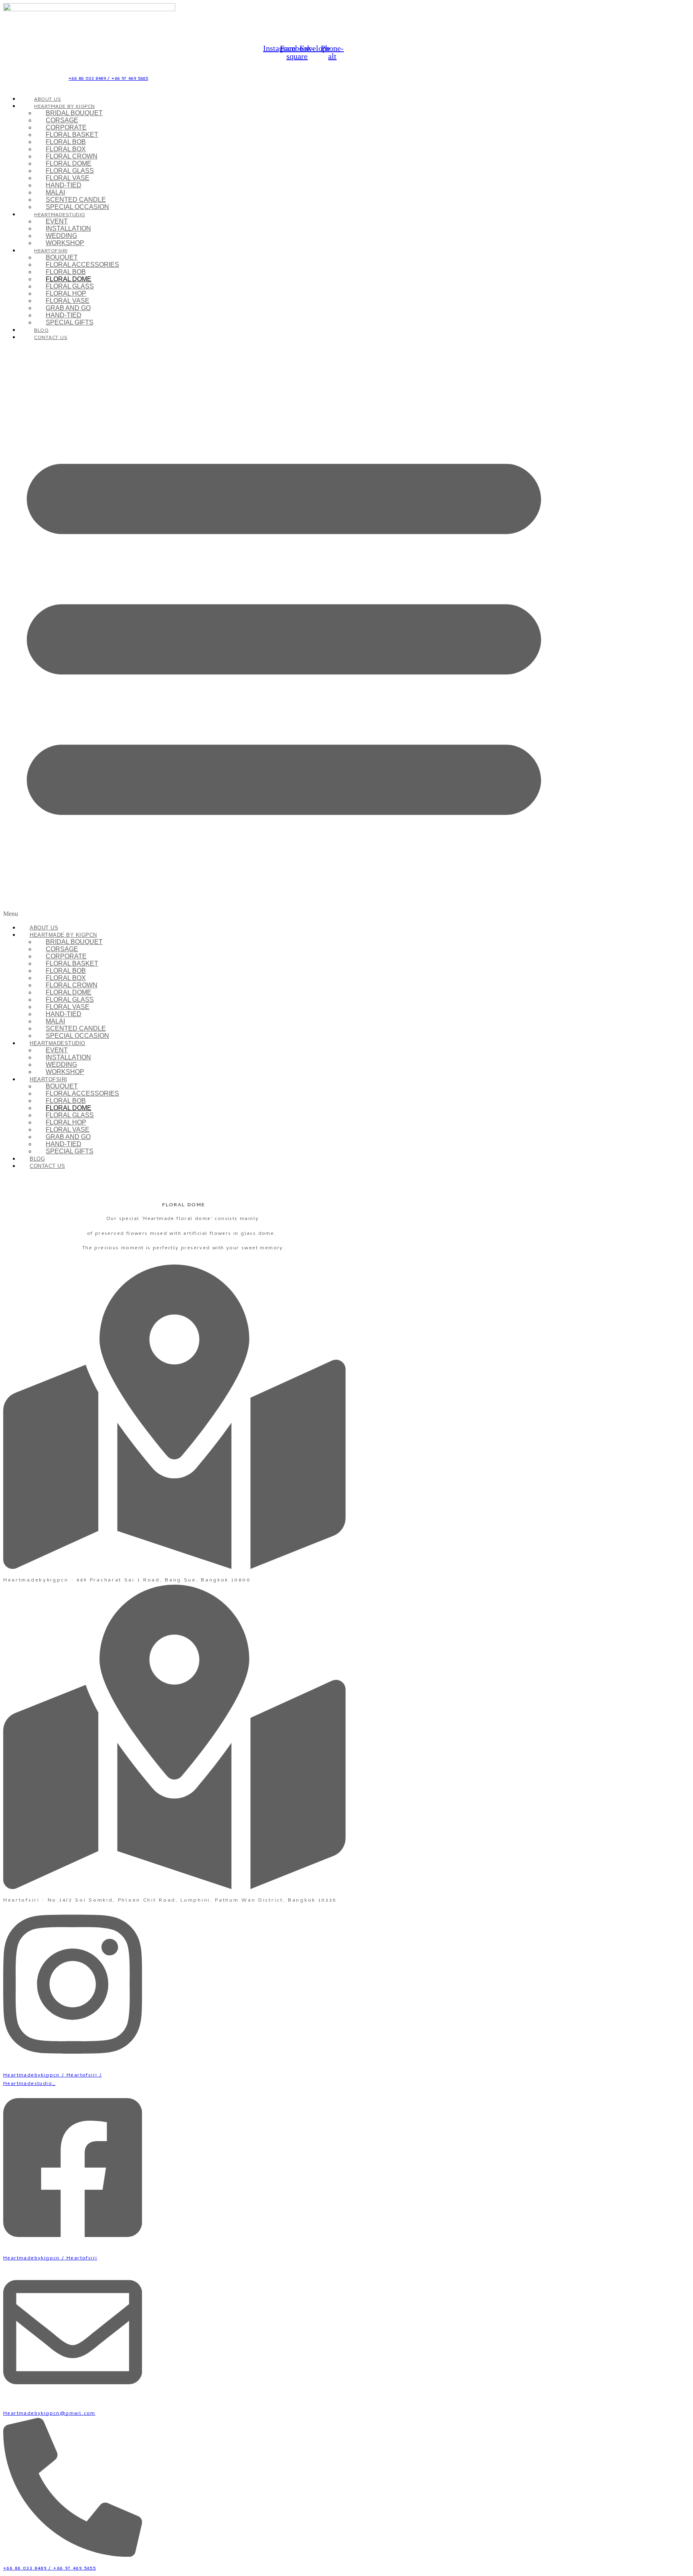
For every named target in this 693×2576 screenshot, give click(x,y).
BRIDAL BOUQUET (74, 113)
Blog (37, 1159)
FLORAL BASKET (72, 135)
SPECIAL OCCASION (77, 207)
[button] (284, 632)
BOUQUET (62, 257)
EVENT (57, 221)
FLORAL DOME (69, 163)
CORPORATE (66, 127)
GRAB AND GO (68, 308)
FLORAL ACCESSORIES (82, 265)
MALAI (55, 192)
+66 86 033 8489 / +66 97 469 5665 (108, 79)
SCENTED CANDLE (76, 200)
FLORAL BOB (66, 142)
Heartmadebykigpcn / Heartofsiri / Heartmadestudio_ (53, 2080)
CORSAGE (62, 120)
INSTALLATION (68, 228)
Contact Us (51, 338)
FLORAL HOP (66, 293)
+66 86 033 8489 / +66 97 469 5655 (50, 2569)
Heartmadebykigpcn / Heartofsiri (50, 2258)
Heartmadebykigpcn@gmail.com (49, 2414)
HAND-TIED (64, 185)
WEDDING (61, 236)
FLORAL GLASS (70, 171)
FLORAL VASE (68, 178)
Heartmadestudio (60, 215)
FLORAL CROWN (72, 156)
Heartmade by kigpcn (65, 107)
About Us (44, 928)
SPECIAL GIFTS (70, 322)
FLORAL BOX (66, 149)
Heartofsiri (51, 251)
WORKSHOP (65, 243)
